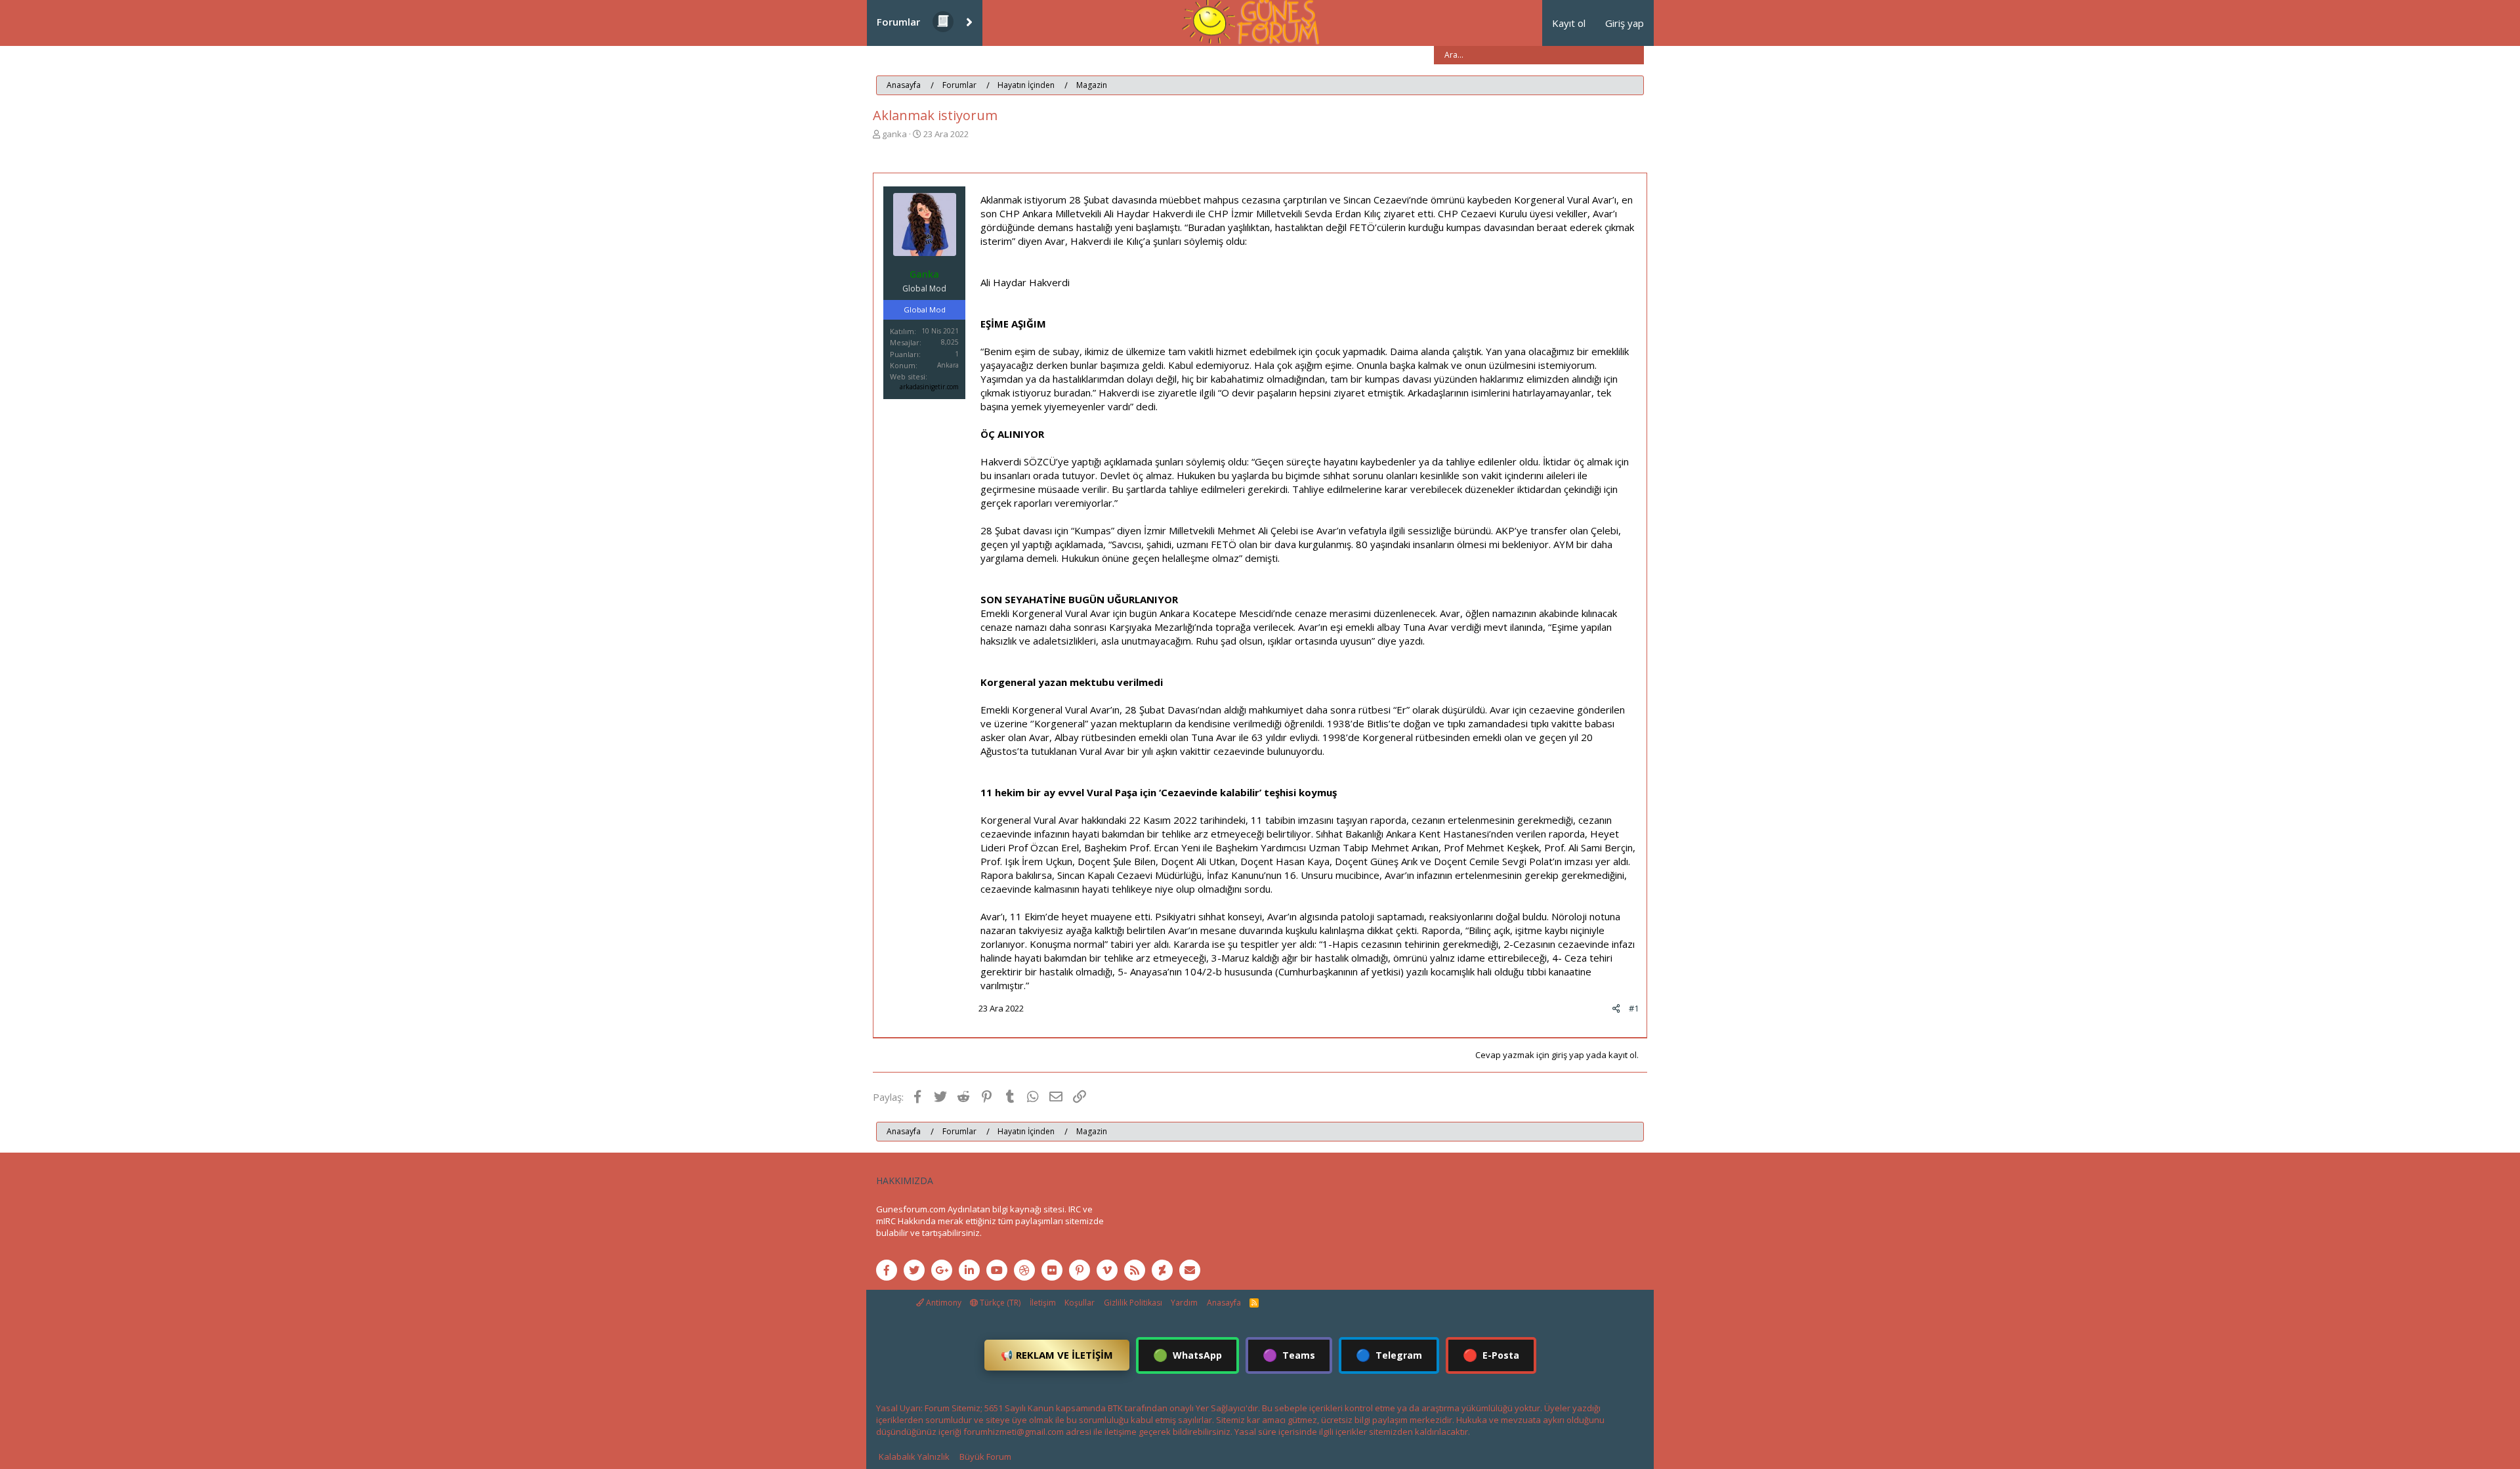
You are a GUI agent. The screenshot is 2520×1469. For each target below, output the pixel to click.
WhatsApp (1187, 1355)
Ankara (948, 365)
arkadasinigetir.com (929, 387)
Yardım (1184, 1303)
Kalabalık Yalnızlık (914, 1457)
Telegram (1389, 1355)
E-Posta (1491, 1355)
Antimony (943, 1303)
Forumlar (898, 22)
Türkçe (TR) (999, 1303)
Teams (1289, 1355)
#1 (1634, 1008)
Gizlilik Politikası (1133, 1303)
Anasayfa (1224, 1303)
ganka (894, 134)
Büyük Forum (985, 1457)
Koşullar (1080, 1303)
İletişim (1043, 1303)
